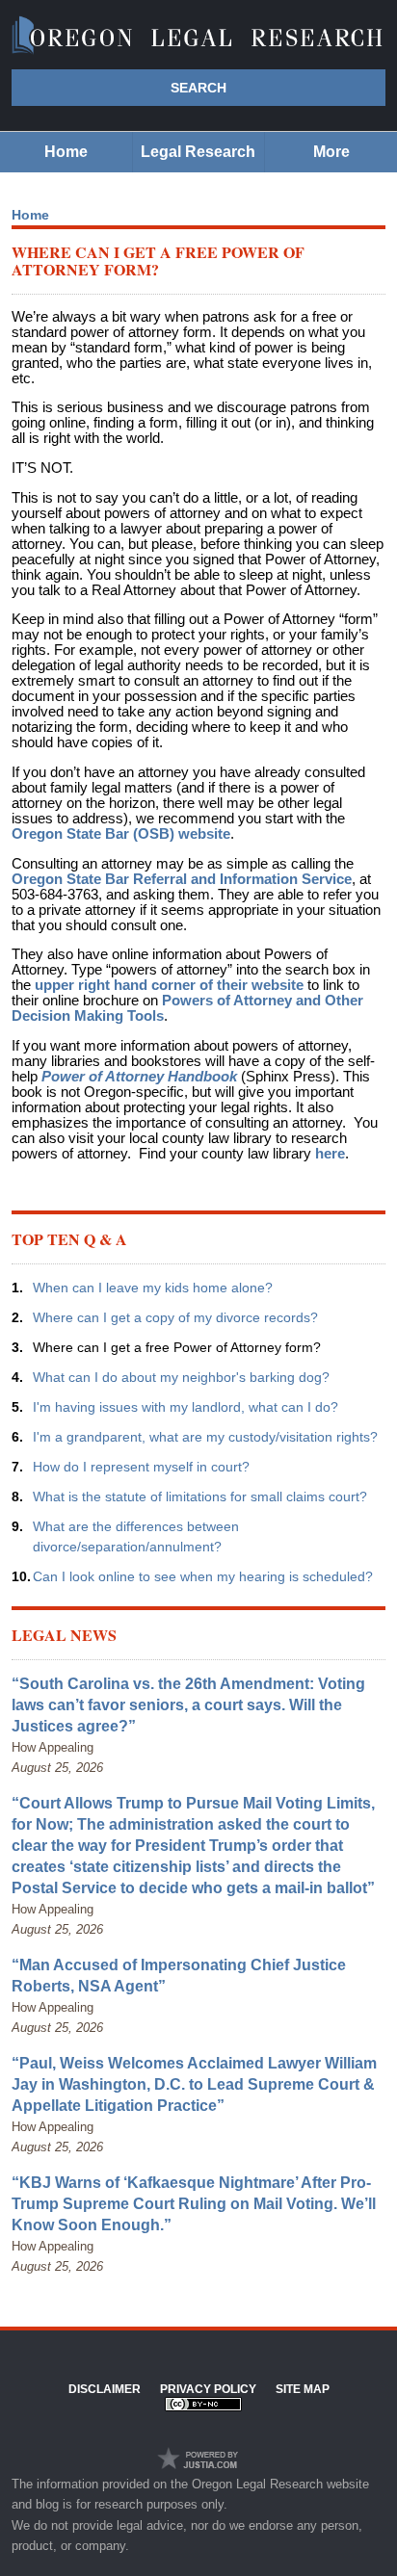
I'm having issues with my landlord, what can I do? (185, 1407)
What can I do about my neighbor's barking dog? (181, 1377)
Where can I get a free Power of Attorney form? (177, 1347)
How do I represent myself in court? (141, 1467)
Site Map (303, 2389)
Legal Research (198, 152)
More (331, 152)
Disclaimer (105, 2389)
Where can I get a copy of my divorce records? (175, 1317)
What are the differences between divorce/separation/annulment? (136, 1536)
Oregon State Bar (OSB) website (121, 834)
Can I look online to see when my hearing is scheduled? (203, 1576)
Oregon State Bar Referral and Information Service (182, 879)
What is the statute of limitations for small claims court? (200, 1496)
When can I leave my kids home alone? (153, 1288)
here (330, 1154)
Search (198, 88)
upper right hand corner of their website (169, 985)
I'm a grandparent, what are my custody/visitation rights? (205, 1437)
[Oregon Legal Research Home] (198, 36)
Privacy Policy (208, 2389)
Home (66, 152)
